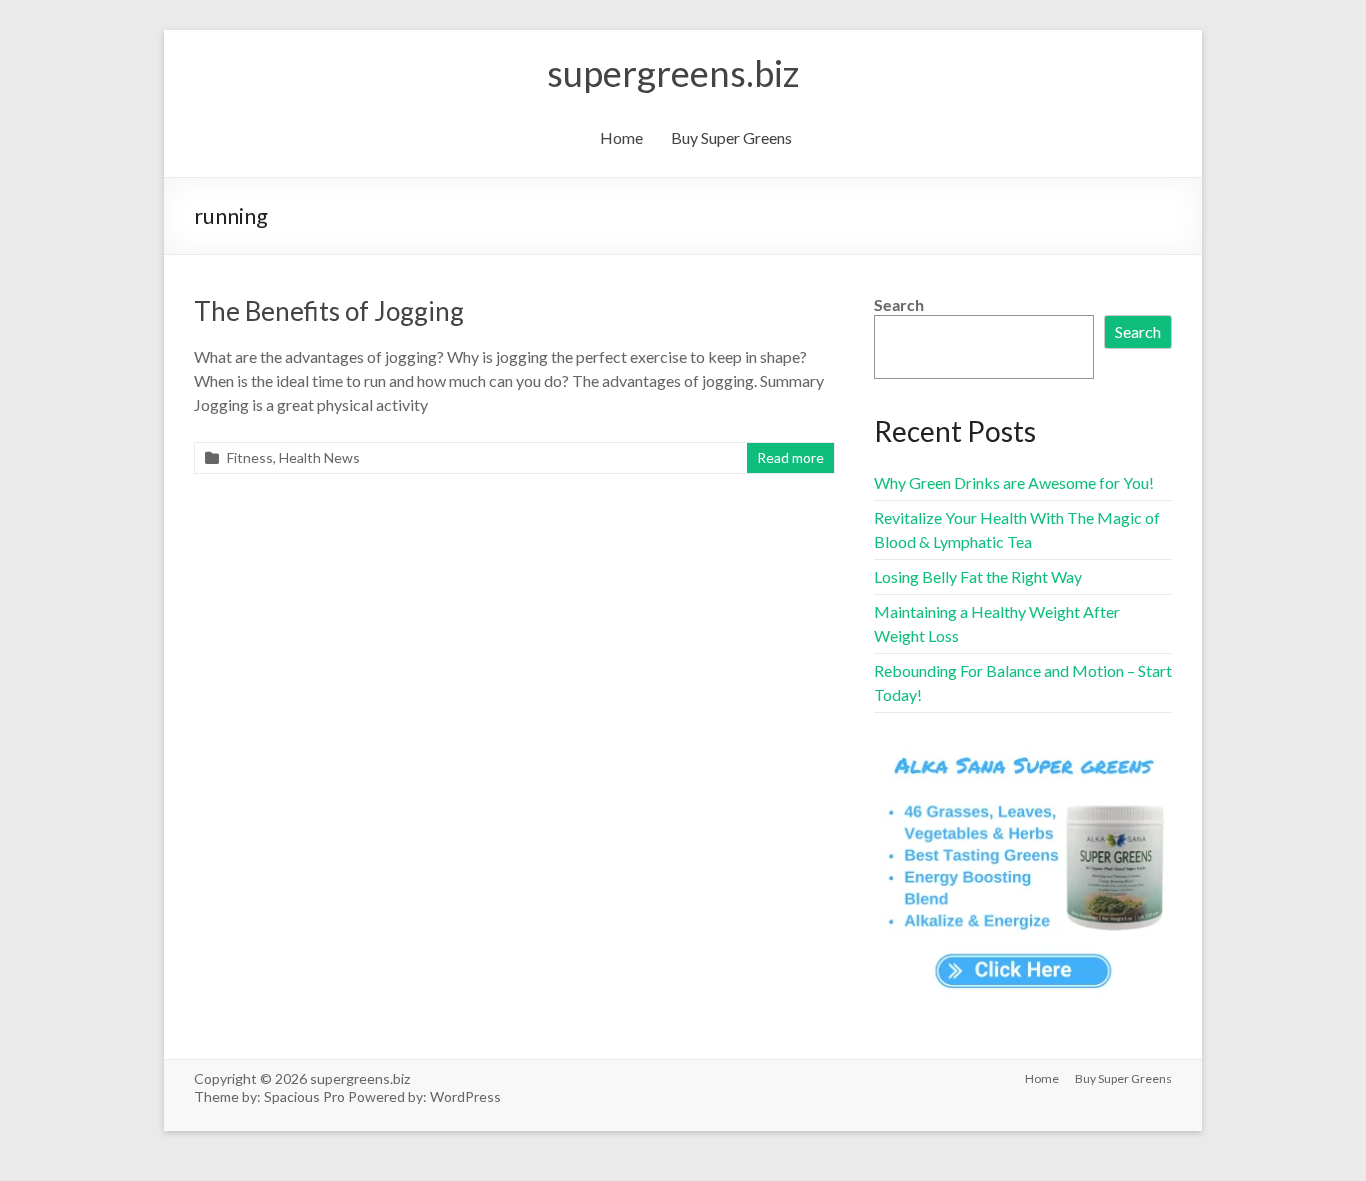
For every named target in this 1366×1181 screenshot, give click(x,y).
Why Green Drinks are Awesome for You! (1014, 482)
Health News (319, 457)
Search (899, 304)
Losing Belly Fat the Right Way (978, 576)
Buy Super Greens (731, 137)
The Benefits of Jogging (329, 311)
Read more (790, 457)
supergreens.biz (673, 73)
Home (621, 137)
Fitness (250, 457)
